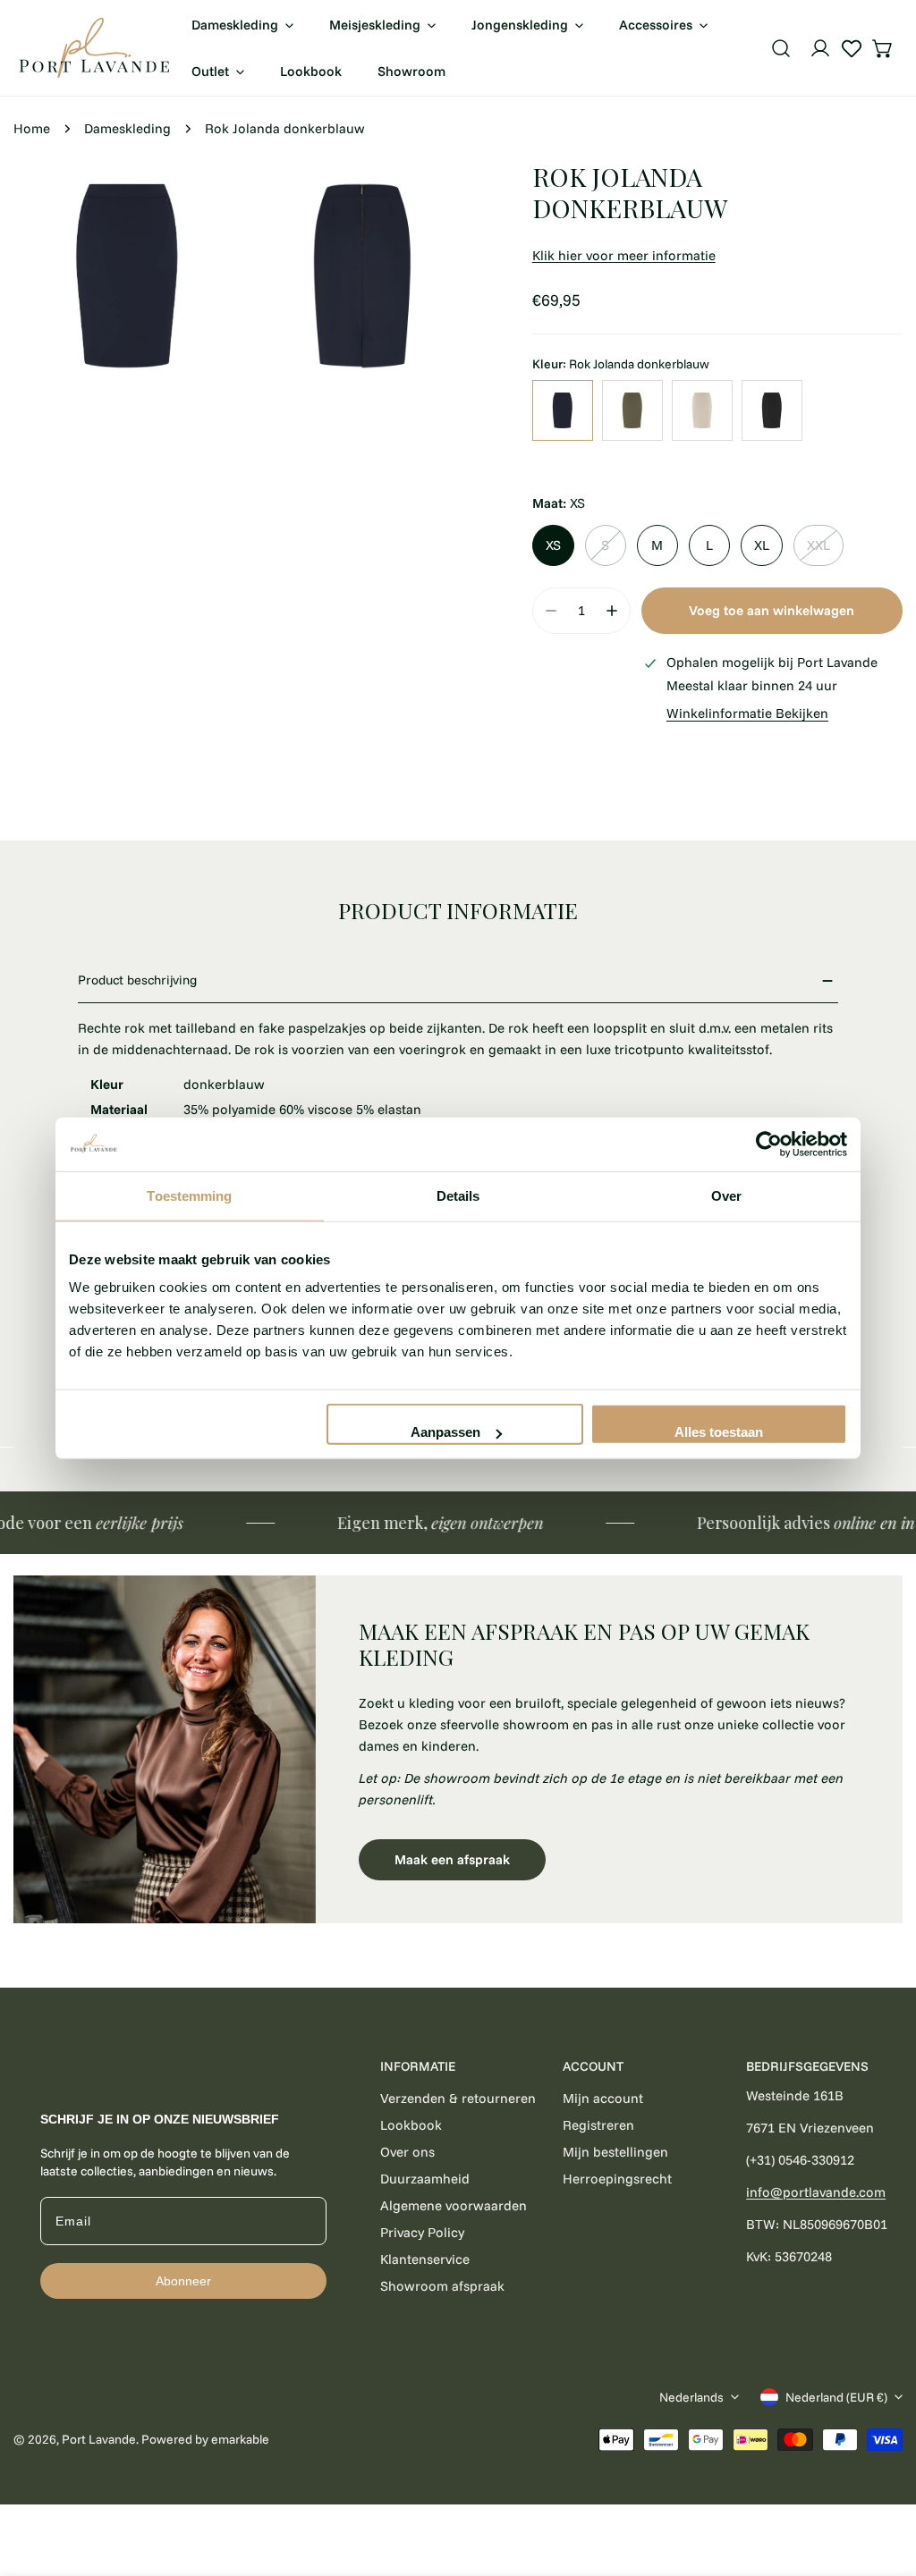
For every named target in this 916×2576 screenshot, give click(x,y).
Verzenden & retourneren (458, 2098)
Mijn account (603, 2098)
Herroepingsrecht (617, 2179)
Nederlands (691, 2397)
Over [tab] (726, 1195)
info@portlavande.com (816, 2192)
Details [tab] (458, 1195)
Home (32, 128)
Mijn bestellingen (615, 2152)
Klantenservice (425, 2259)
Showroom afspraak (442, 2286)
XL (762, 545)
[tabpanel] (458, 1749)
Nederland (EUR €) (836, 2397)
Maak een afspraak (452, 1859)
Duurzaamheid (425, 2179)
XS (553, 545)
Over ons (407, 2152)
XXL (818, 545)
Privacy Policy (422, 2232)
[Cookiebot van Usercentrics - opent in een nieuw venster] (769, 1144)
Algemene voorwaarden (454, 2205)
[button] (883, 48)
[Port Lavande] (94, 48)
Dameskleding (127, 128)
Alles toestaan (719, 1432)
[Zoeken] (781, 48)
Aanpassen (445, 1432)
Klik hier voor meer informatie (624, 255)
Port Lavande (99, 2439)
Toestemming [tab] (189, 1195)
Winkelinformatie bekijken (747, 713)
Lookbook (411, 2125)
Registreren (598, 2125)
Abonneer (183, 2281)
